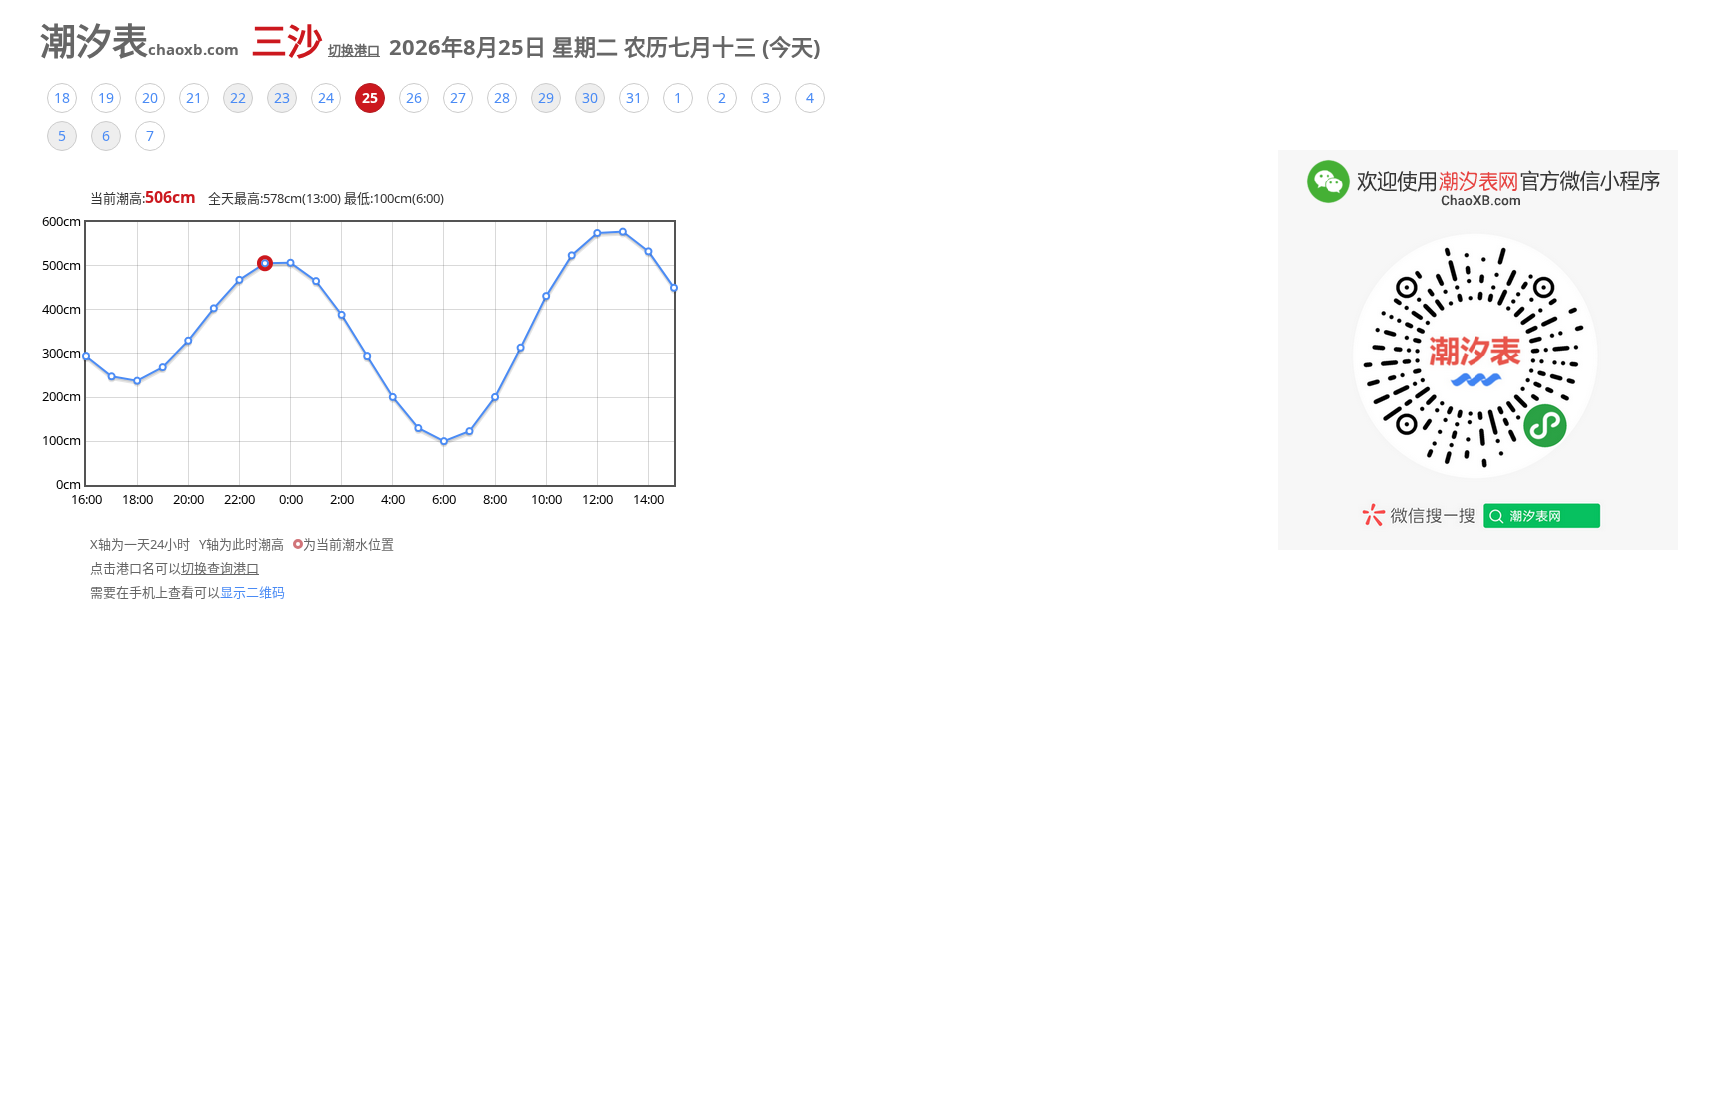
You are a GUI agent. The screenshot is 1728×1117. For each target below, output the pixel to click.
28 (502, 97)
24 (326, 97)
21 (194, 97)
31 (634, 97)
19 (106, 97)
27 (458, 97)
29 (546, 97)
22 (238, 97)
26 (414, 97)
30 (590, 97)
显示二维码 (252, 592)
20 (150, 97)
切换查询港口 (220, 568)
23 (282, 97)
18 (62, 97)
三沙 (315, 41)
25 (370, 97)
